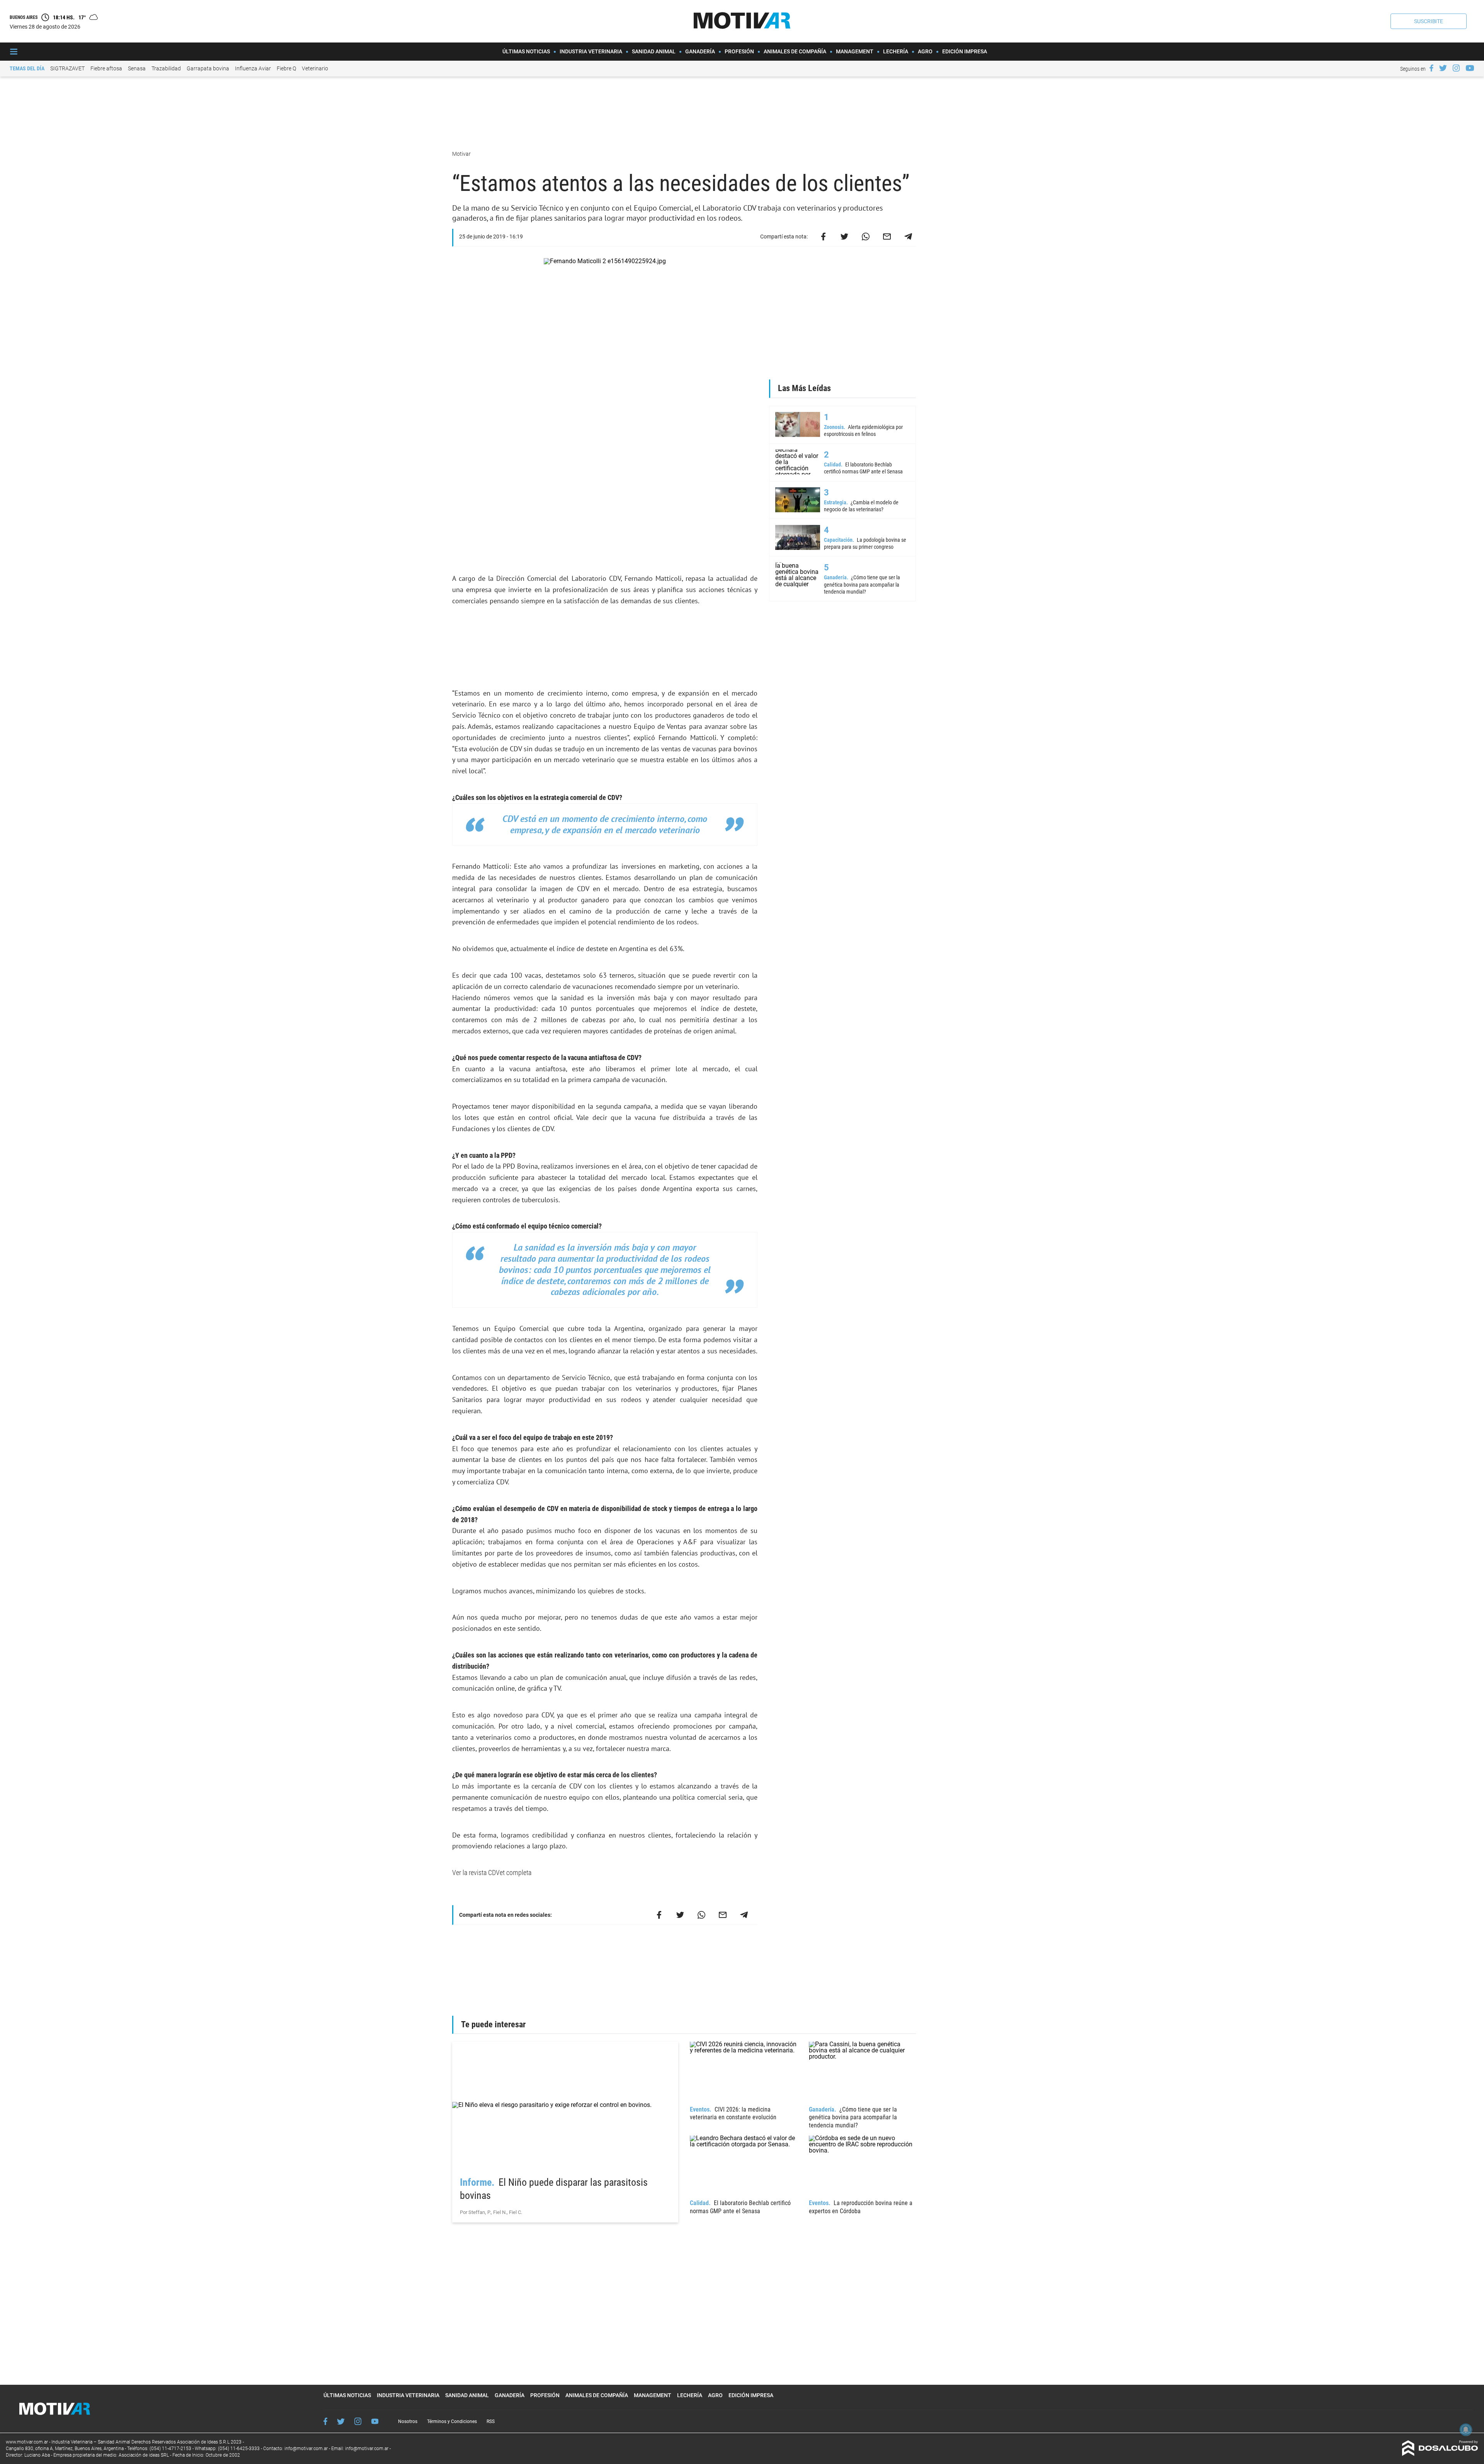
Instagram (358, 2421)
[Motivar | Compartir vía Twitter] (844, 237)
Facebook (325, 2421)
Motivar (462, 154)
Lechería (896, 51)
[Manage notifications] (1466, 2430)
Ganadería (700, 51)
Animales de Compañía (795, 51)
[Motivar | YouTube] (1470, 68)
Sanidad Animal (654, 51)
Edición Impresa (965, 51)
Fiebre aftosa (106, 68)
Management (855, 51)
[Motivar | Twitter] (1443, 68)
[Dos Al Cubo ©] (1440, 2454)
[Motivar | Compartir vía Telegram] (908, 237)
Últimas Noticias (526, 51)
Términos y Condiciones (452, 2421)
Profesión (739, 51)
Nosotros (408, 2421)
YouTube (375, 2421)
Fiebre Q (286, 68)
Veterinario (315, 68)
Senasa (137, 68)
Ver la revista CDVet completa (492, 1873)
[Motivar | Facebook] (1431, 68)
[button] (1429, 21)
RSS (491, 2421)
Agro (925, 51)
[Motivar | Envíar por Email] (887, 237)
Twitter (341, 2421)
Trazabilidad (166, 68)
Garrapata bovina (208, 68)
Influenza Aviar (253, 68)
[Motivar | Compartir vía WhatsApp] (866, 237)
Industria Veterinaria (591, 51)
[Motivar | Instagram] (1456, 68)
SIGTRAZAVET (67, 68)
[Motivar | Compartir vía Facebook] (823, 237)
